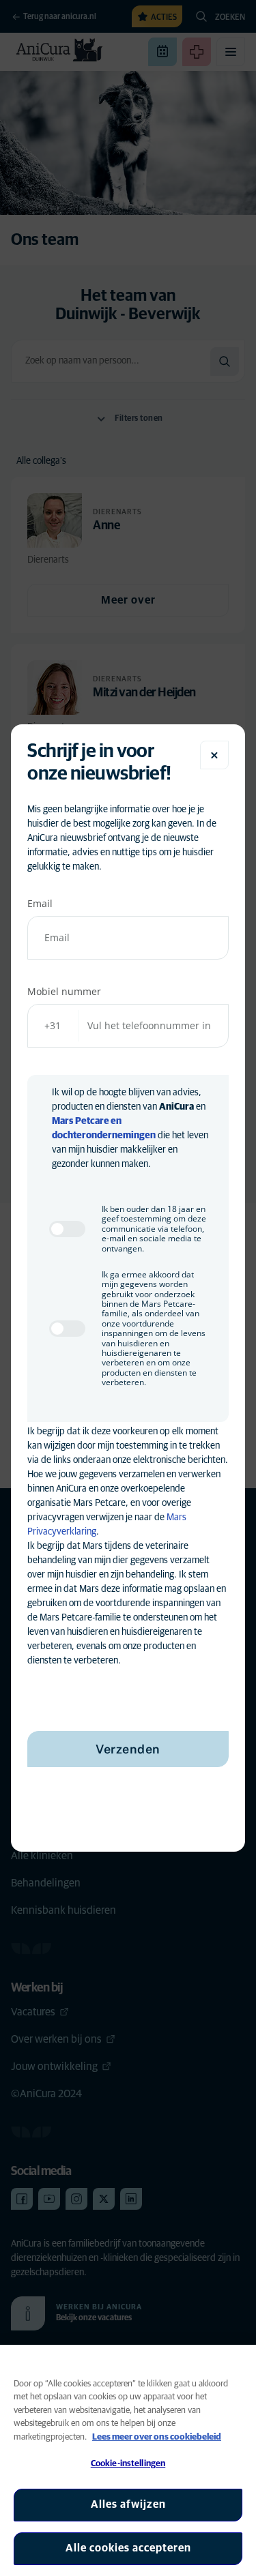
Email (40, 903)
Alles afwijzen (128, 2504)
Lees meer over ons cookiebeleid (157, 2437)
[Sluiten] (214, 755)
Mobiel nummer (64, 991)
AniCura (176, 1107)
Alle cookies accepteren (128, 2548)
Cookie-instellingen (128, 2464)
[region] (128, 2460)
